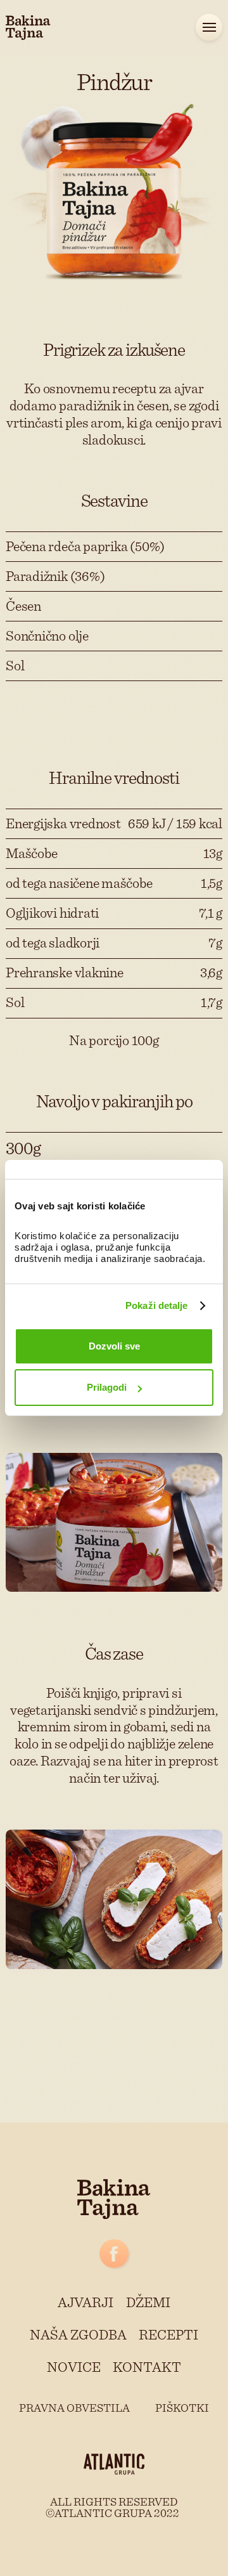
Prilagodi (107, 1387)
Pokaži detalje (156, 1305)
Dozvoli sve (114, 1346)
